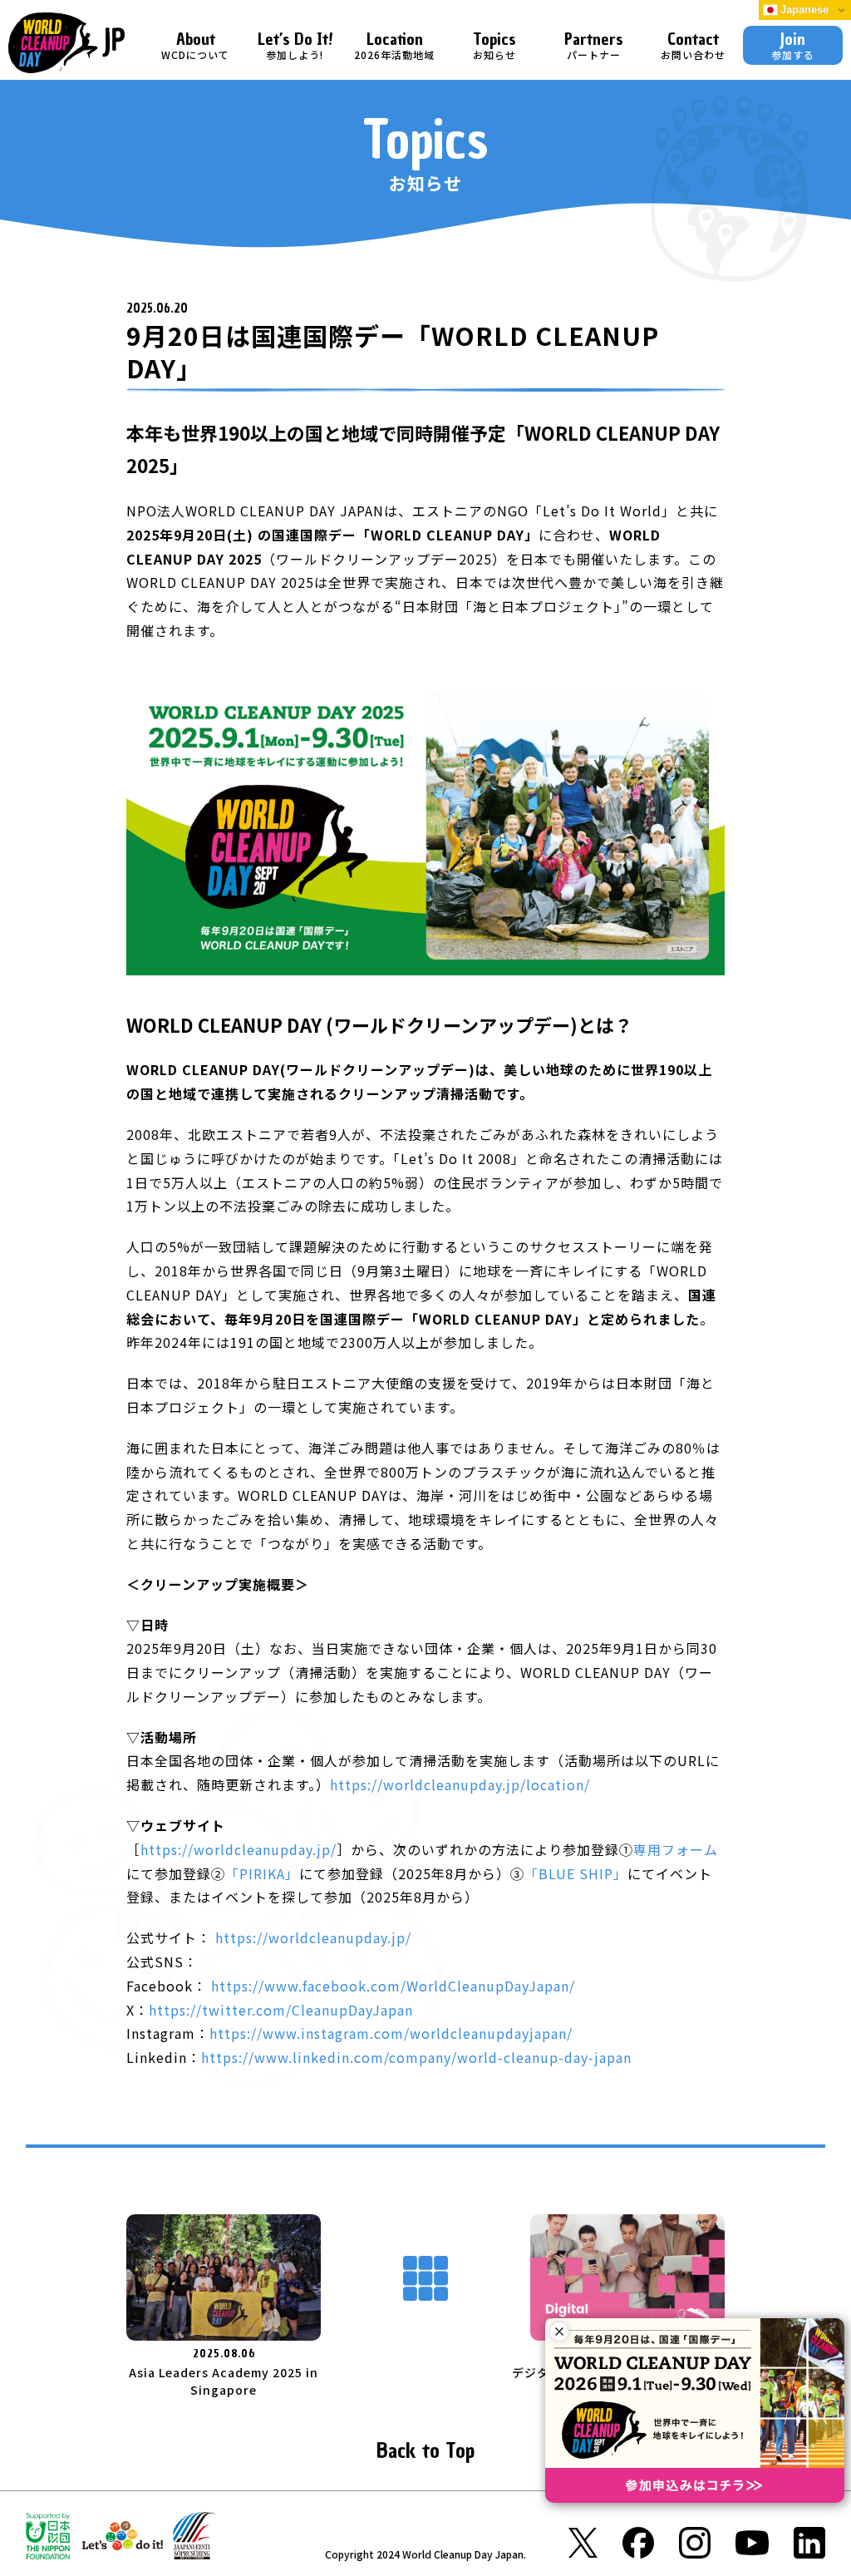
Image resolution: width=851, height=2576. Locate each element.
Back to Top (425, 2451)
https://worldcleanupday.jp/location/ (460, 1784)
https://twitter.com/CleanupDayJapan (281, 2010)
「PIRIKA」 (262, 1873)
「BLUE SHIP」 (576, 1873)
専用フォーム (676, 1849)
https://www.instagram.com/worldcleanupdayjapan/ (391, 2033)
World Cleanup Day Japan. (464, 2554)
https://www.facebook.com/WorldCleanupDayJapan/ (393, 1986)
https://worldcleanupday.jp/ (239, 1849)
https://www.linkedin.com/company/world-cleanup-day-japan (416, 2057)
